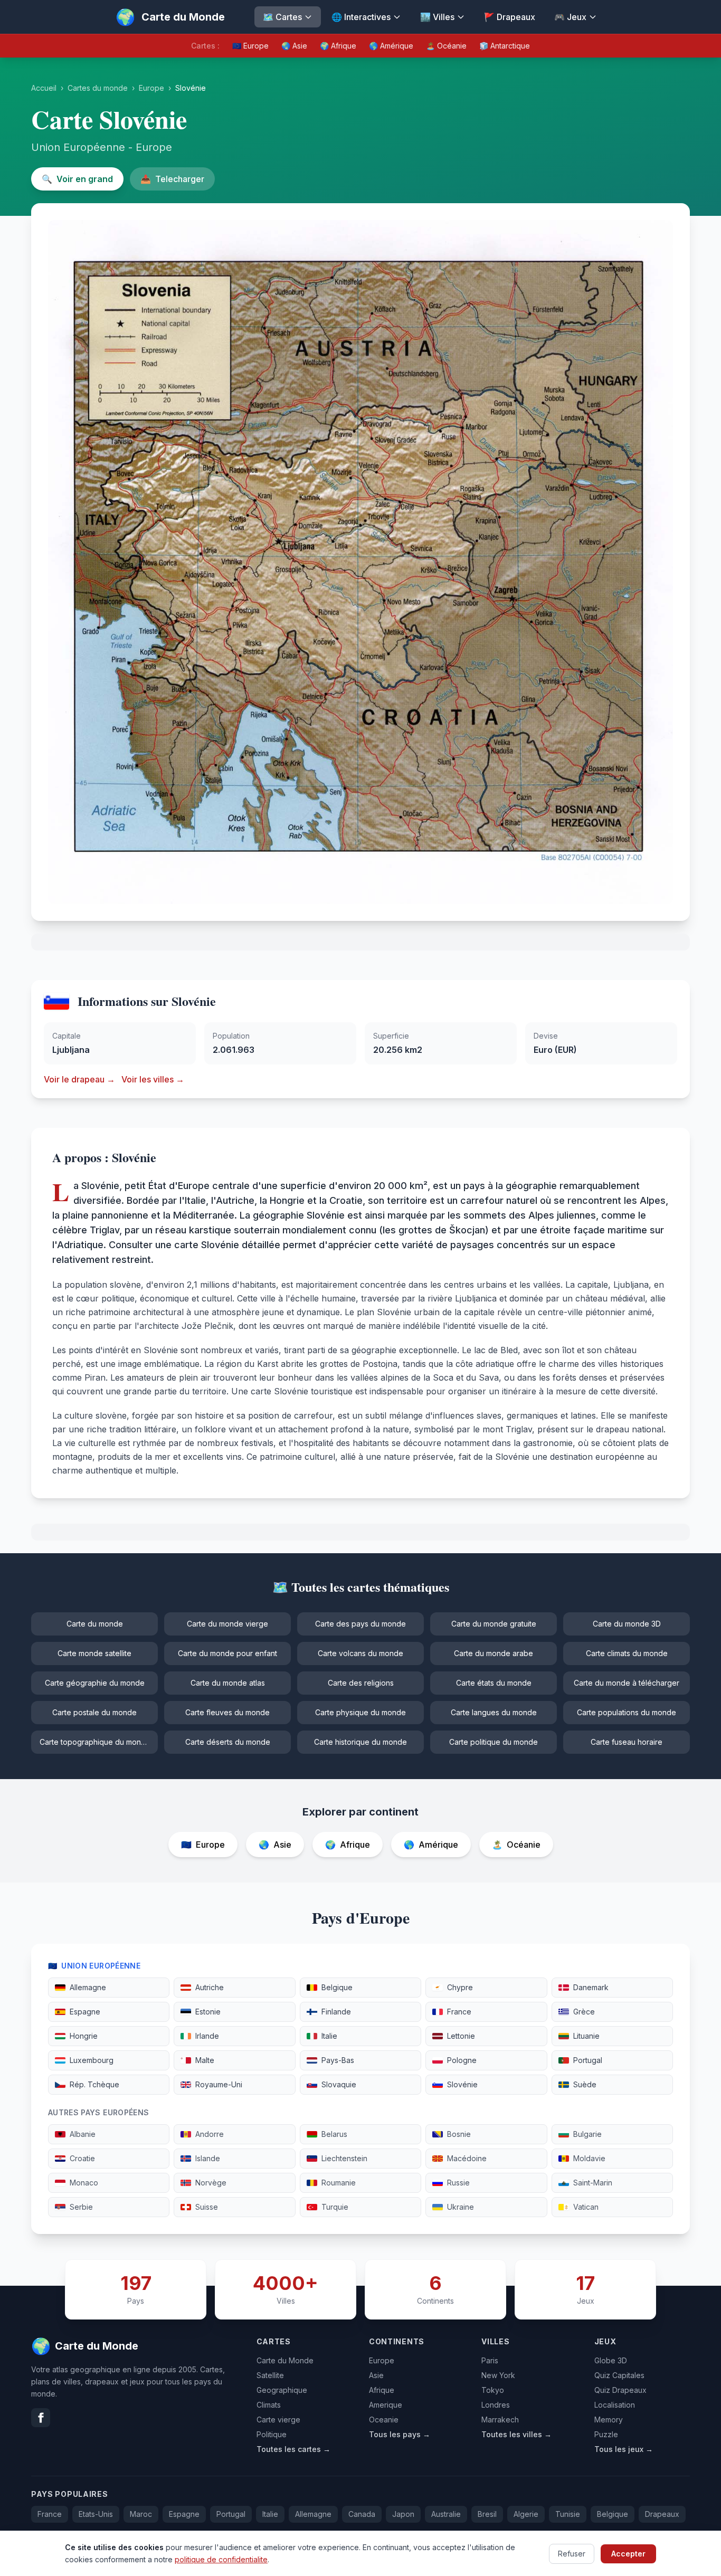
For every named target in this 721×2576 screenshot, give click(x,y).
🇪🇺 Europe (250, 46)
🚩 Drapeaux (510, 17)
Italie (270, 2514)
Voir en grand (77, 179)
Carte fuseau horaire (627, 1742)
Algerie (526, 2514)
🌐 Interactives (361, 17)
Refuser (572, 2553)
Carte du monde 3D (627, 1624)
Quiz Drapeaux (620, 2390)
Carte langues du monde (494, 1712)
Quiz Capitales (619, 2375)
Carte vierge (278, 2420)
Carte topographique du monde (95, 1742)
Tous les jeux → (624, 2449)
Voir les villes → (153, 1079)
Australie (446, 2514)
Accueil (44, 88)
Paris (490, 2360)
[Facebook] (41, 2418)
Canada (362, 2514)
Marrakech (500, 2420)
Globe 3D (611, 2360)
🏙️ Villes (437, 17)
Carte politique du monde (494, 1742)
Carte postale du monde (94, 1712)
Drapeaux (662, 2514)
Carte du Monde (285, 2360)
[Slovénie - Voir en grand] (360, 562)
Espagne (184, 2514)
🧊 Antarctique (505, 46)
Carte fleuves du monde (227, 1712)
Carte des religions (361, 1683)
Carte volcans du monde (360, 1653)
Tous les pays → (400, 2434)
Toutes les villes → (516, 2434)
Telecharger (172, 179)
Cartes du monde (98, 88)
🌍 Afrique (338, 46)
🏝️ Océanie (446, 46)
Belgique (613, 2514)
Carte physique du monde (360, 1712)
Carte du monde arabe (494, 1653)
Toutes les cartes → (293, 2449)
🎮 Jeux (570, 17)
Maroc (141, 2514)
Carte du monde (95, 1624)
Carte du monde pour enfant (227, 1653)
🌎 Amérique (391, 46)
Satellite (270, 2375)
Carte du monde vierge (227, 1624)
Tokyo (493, 2390)
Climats (269, 2405)
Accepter (628, 2553)
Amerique (386, 2405)
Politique (272, 2434)
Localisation (615, 2405)
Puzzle (606, 2434)
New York (498, 2375)
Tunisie (568, 2514)
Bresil (487, 2514)
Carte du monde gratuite (494, 1624)
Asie (376, 2375)
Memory (609, 2420)
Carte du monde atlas (228, 1683)
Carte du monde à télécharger (627, 1683)
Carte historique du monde (360, 1742)
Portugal (231, 2514)
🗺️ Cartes (282, 17)
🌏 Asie (294, 46)
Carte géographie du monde (95, 1683)
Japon (403, 2514)
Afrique (382, 2390)
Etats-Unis (96, 2514)
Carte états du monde (494, 1683)
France (50, 2514)
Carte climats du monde (627, 1653)
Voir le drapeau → (79, 1079)
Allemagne (313, 2514)
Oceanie (384, 2420)
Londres (496, 2405)
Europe (151, 88)
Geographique (282, 2390)
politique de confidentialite (221, 2559)
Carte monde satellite (94, 1653)
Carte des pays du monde (360, 1624)
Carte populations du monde (627, 1712)
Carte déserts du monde (228, 1742)
